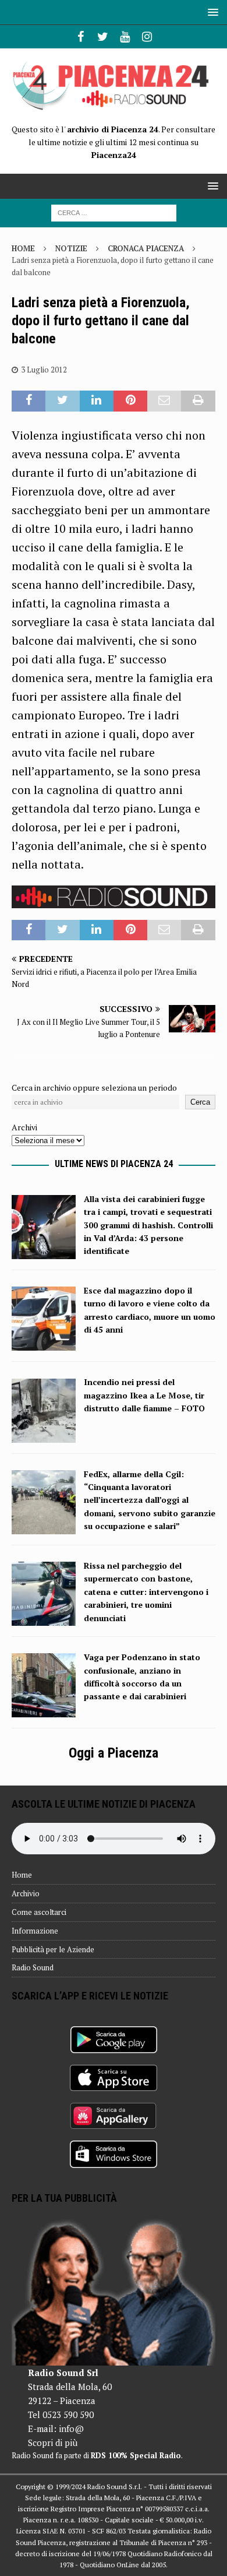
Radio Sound (33, 1967)
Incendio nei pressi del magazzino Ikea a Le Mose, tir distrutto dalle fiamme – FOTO (144, 1395)
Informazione (35, 1931)
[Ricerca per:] (114, 212)
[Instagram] (147, 37)
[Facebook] (81, 37)
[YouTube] (125, 37)
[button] (211, 12)
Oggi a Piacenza (114, 1753)
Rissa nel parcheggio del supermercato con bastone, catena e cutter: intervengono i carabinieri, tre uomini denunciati (146, 1592)
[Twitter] (103, 37)
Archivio (26, 1893)
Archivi (24, 1127)
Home (22, 1875)
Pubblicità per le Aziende (53, 1949)
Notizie (71, 248)
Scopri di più (53, 2443)
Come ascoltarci (39, 1912)
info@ (71, 2429)
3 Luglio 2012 (44, 370)
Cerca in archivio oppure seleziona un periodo (94, 1087)
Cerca (200, 1102)
